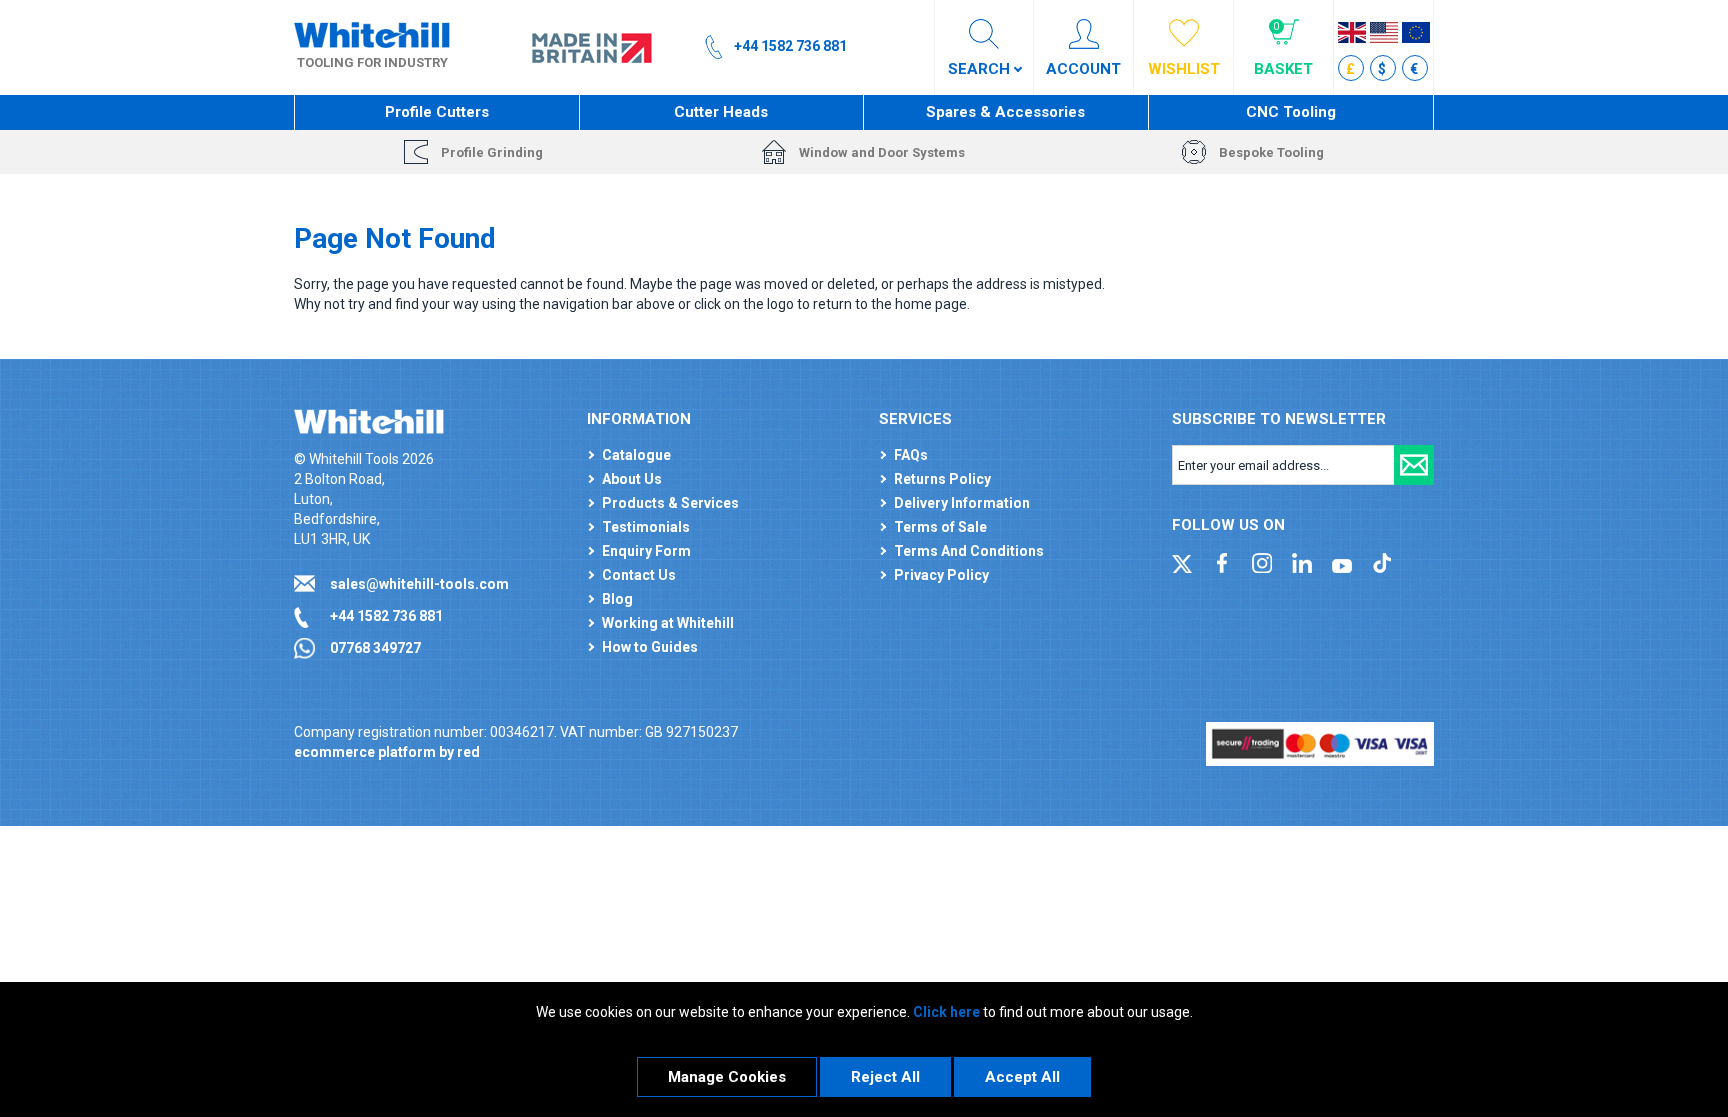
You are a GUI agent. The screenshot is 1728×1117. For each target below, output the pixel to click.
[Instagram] (1262, 562)
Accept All (1022, 1077)
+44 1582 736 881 (386, 616)
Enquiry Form (646, 551)
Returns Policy (942, 479)
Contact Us (639, 575)
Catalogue (636, 455)
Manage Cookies (727, 1077)
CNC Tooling (1291, 112)
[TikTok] (1382, 562)
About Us (632, 479)
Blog (617, 599)
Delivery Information (962, 503)
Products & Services (670, 503)
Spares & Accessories (1005, 112)
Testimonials (646, 527)
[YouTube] (1342, 562)
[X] (1182, 562)
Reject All (885, 1077)
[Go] (1414, 465)
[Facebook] (1222, 562)
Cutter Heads (721, 112)
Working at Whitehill (668, 623)
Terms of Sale (940, 527)
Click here (946, 1012)
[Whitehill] (372, 34)
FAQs (911, 455)
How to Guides (650, 647)
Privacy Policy (941, 575)
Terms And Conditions (969, 551)
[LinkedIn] (1302, 562)
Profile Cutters (437, 112)
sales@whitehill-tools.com (419, 584)
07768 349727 (375, 648)
